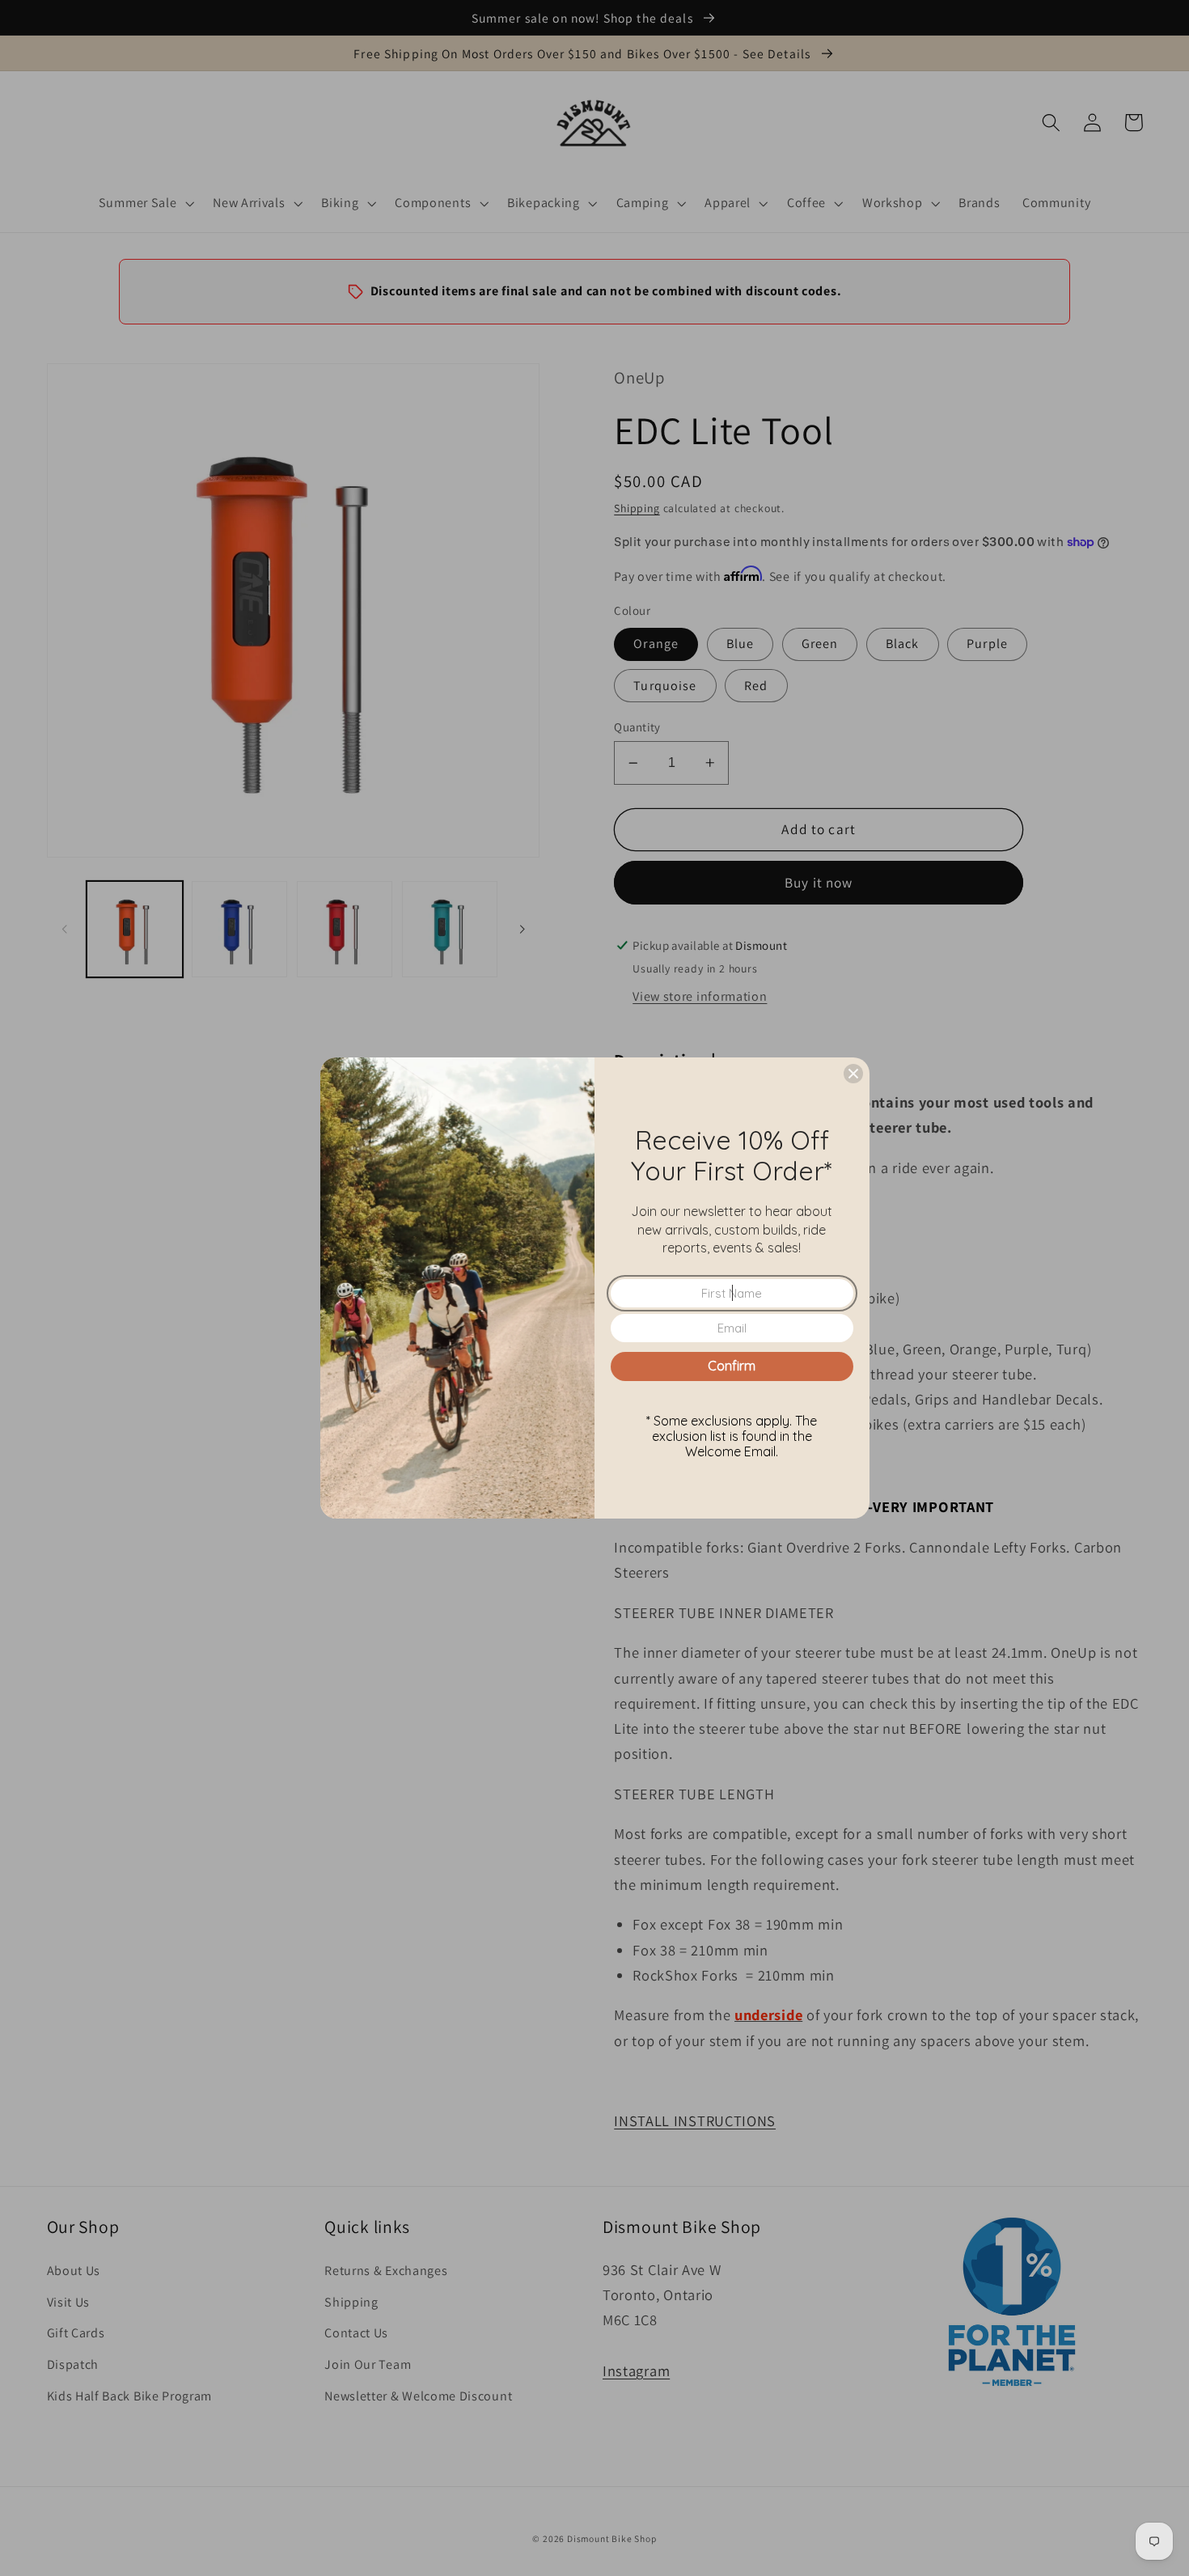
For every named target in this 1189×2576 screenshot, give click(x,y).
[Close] (853, 1074)
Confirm (732, 1366)
